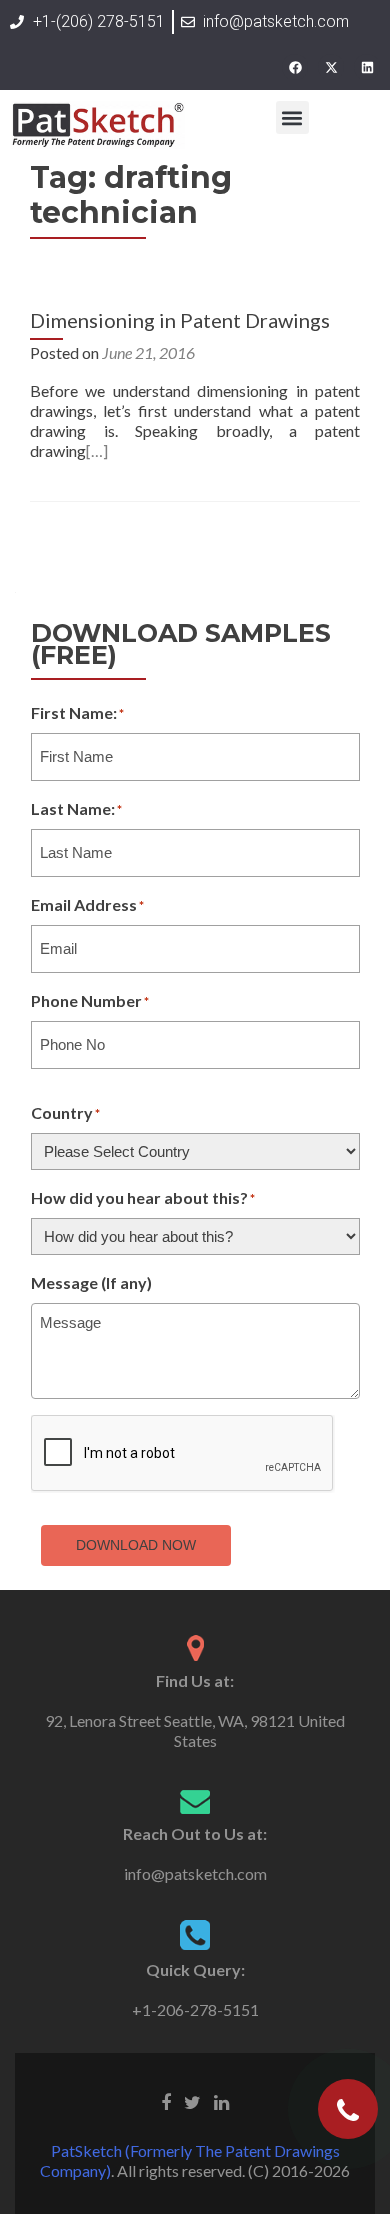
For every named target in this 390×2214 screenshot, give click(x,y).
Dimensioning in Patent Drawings (180, 320)
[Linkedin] (367, 67)
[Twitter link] (192, 2101)
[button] (292, 117)
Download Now (136, 1545)
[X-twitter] (331, 67)
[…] (97, 450)
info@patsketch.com (195, 1873)
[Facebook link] (166, 2101)
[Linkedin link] (221, 2101)
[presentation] (183, 1454)
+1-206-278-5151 (195, 2009)
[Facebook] (295, 67)
